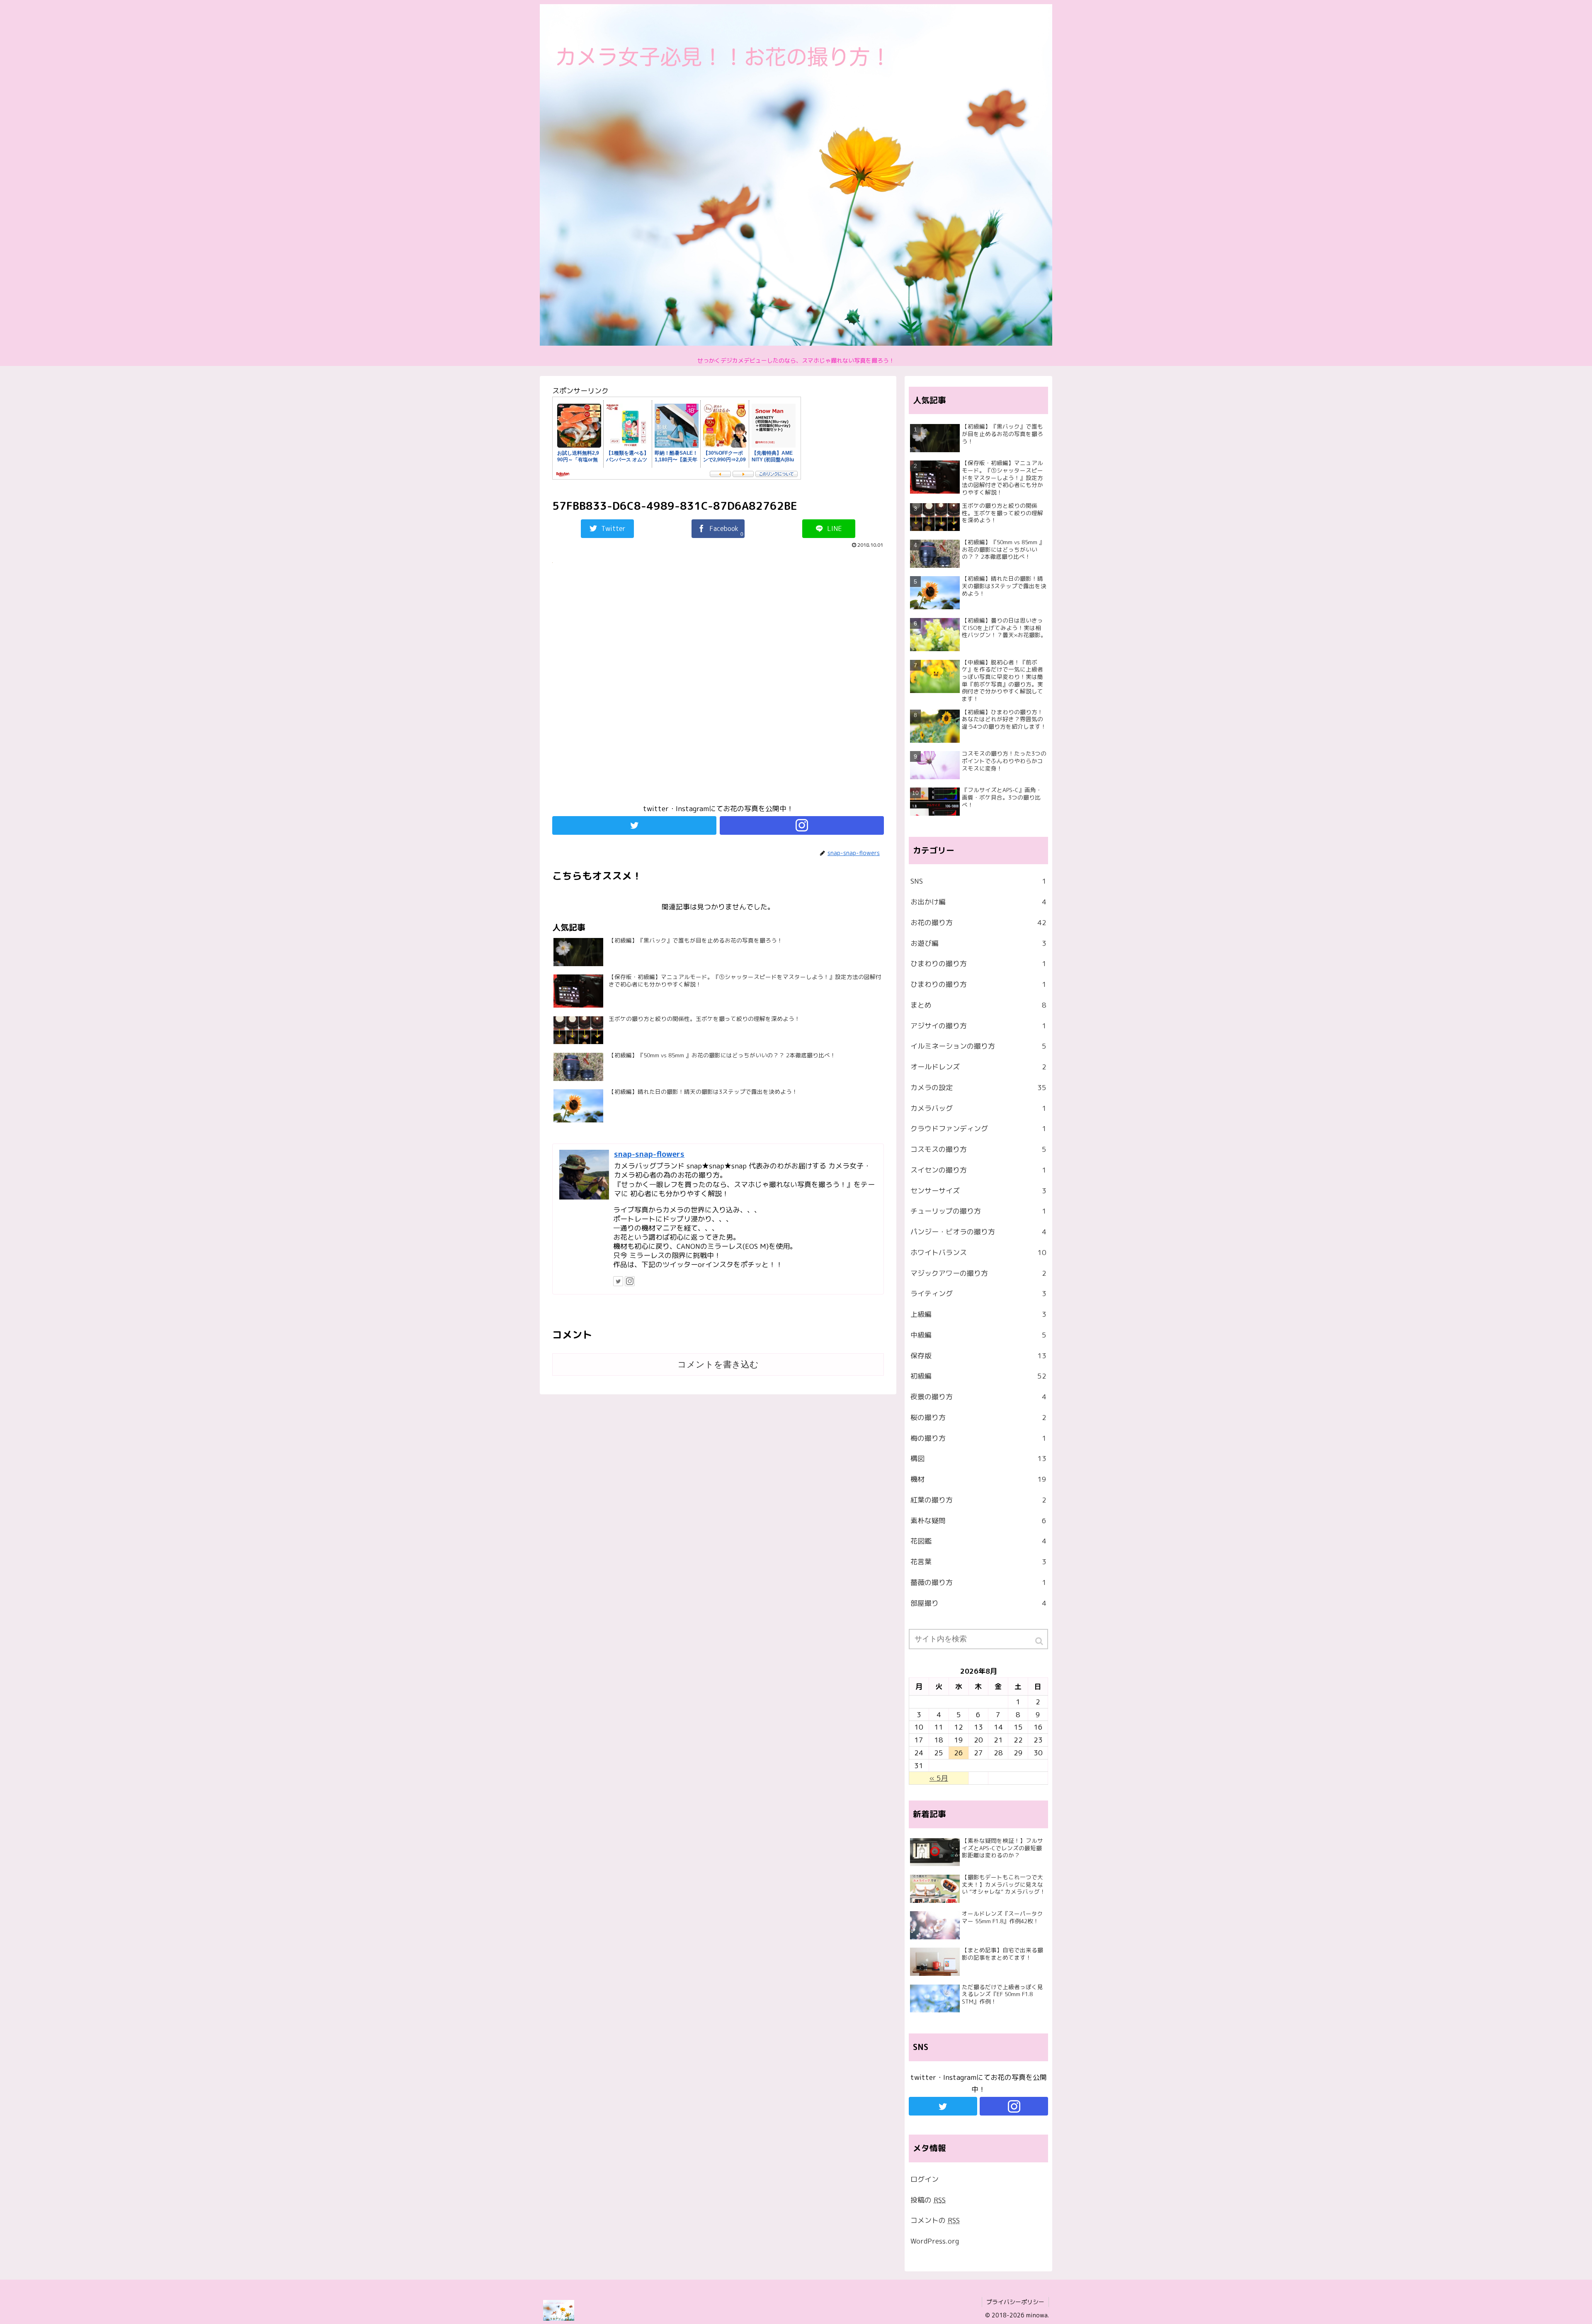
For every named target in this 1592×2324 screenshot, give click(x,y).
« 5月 (939, 1778)
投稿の (928, 2200)
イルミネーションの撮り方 (978, 1046)
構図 (978, 1458)
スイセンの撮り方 (978, 1170)
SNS (978, 881)
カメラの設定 (978, 1087)
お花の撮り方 (978, 922)
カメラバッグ (978, 1108)
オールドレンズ (978, 1067)
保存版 (978, 1356)
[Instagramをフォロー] (802, 825)
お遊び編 (978, 943)
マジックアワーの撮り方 (978, 1273)
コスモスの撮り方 (978, 1149)
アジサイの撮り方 (978, 1026)
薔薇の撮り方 (978, 1582)
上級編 (978, 1314)
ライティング (978, 1293)
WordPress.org (935, 2241)
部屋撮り (978, 1603)
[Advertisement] (718, 687)
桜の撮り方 (978, 1417)
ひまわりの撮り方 (978, 963)
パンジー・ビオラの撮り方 (978, 1232)
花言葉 (978, 1562)
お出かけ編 (978, 902)
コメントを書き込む (718, 1364)
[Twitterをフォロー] (634, 825)
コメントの (935, 2220)
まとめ (978, 1005)
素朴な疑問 (978, 1521)
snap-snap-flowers (649, 1154)
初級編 (978, 1376)
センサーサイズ (978, 1191)
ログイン (925, 2179)
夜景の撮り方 (978, 1397)
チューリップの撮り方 (978, 1211)
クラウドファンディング (978, 1128)
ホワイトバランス (978, 1252)
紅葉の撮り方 (978, 1500)
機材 (978, 1479)
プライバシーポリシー (1015, 2302)
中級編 (978, 1335)
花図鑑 (978, 1541)
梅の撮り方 (978, 1438)
